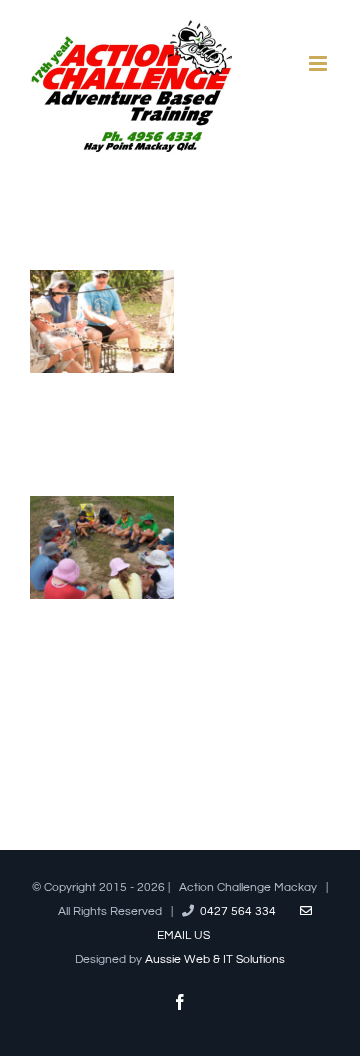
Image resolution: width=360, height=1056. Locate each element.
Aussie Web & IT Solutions (215, 959)
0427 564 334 (238, 911)
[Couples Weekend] (102, 286)
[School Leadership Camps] (102, 512)
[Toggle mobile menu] (319, 63)
